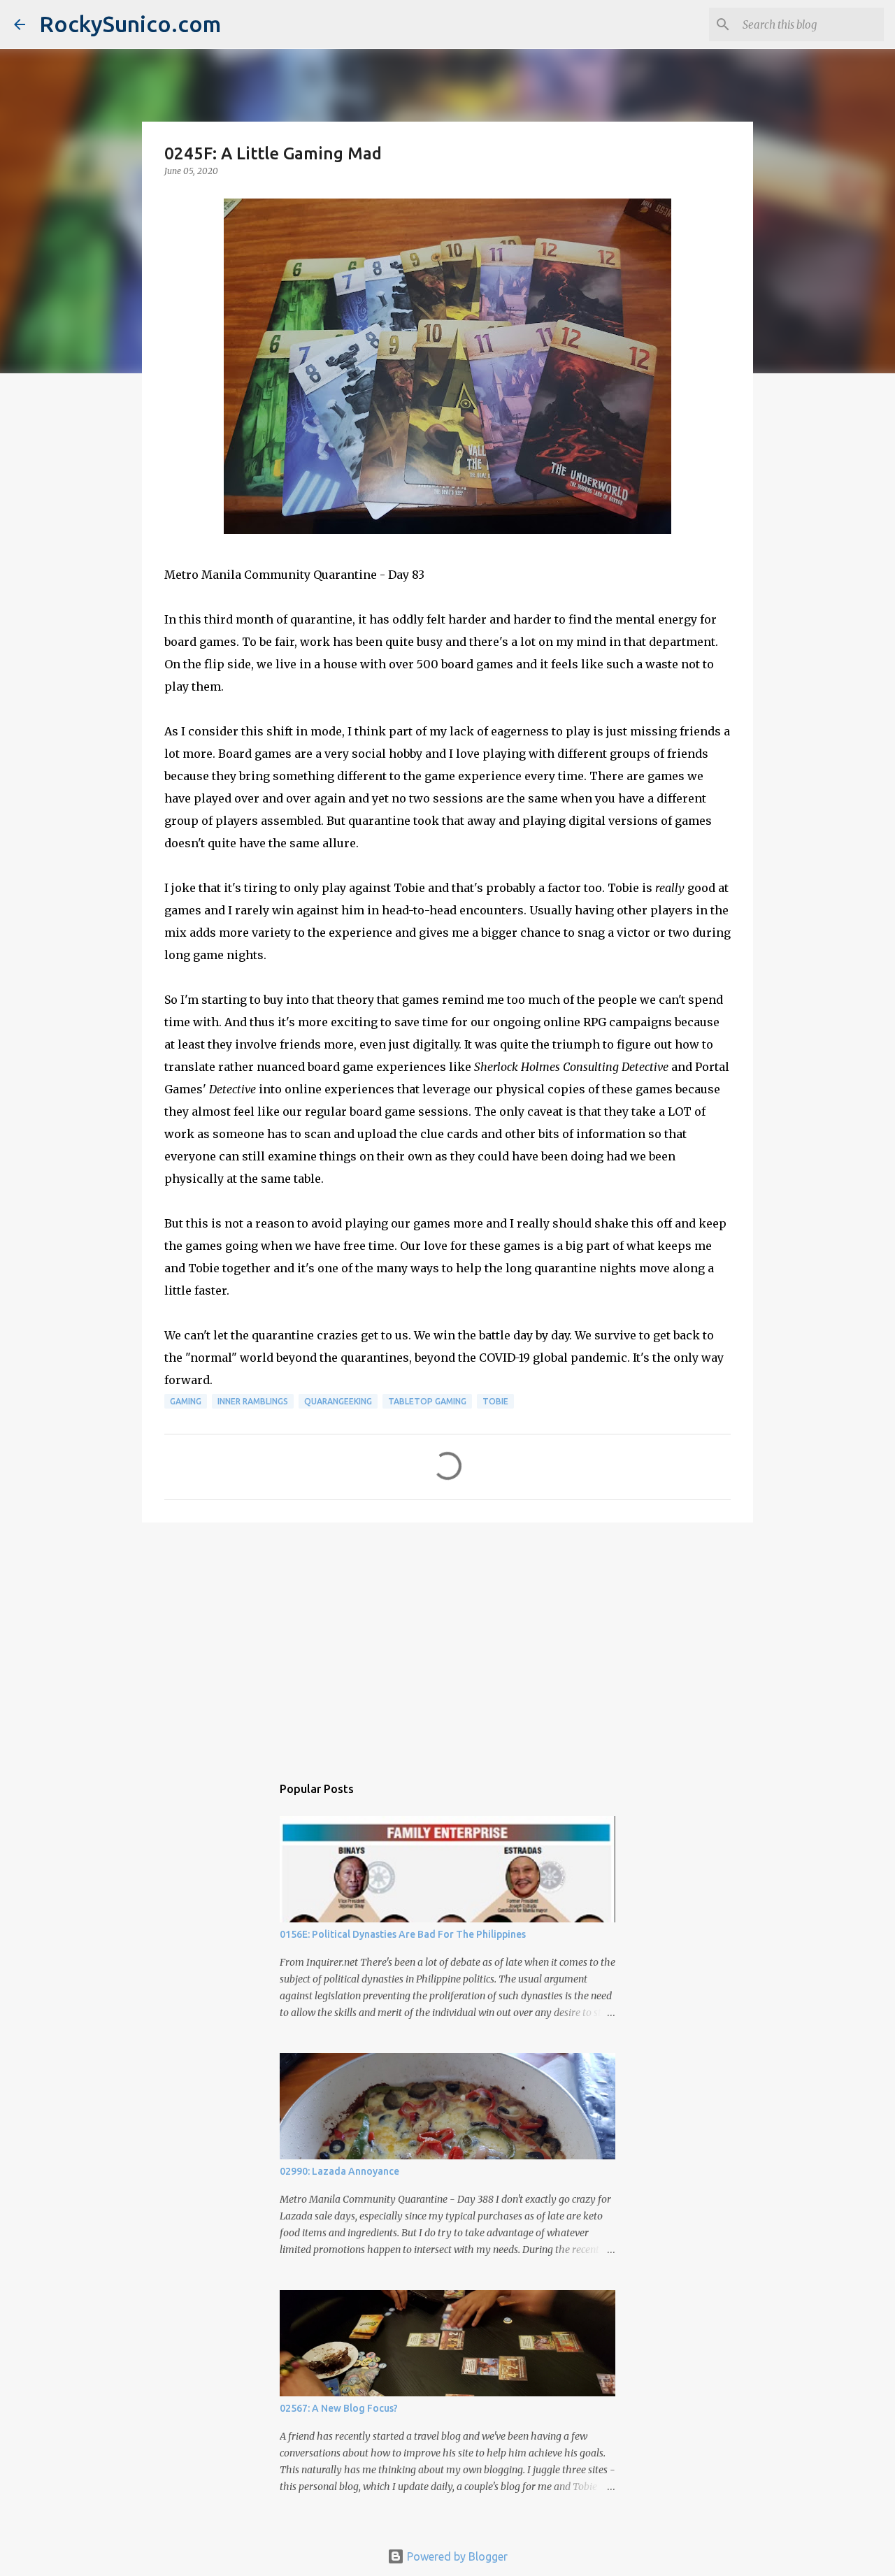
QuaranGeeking (338, 1401)
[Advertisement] (447, 1641)
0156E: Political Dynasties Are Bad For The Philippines (403, 1934)
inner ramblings (253, 1401)
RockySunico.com (130, 24)
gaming (186, 1401)
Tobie (495, 1401)
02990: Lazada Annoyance (339, 2171)
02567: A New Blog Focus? (339, 2408)
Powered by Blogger (456, 2556)
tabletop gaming (427, 1401)
